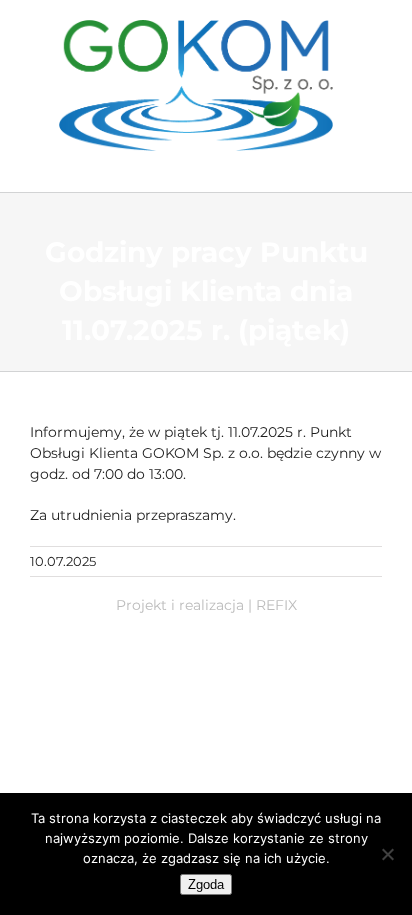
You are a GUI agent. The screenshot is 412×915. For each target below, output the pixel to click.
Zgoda (206, 884)
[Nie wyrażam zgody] (387, 854)
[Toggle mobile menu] (369, 161)
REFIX (276, 605)
